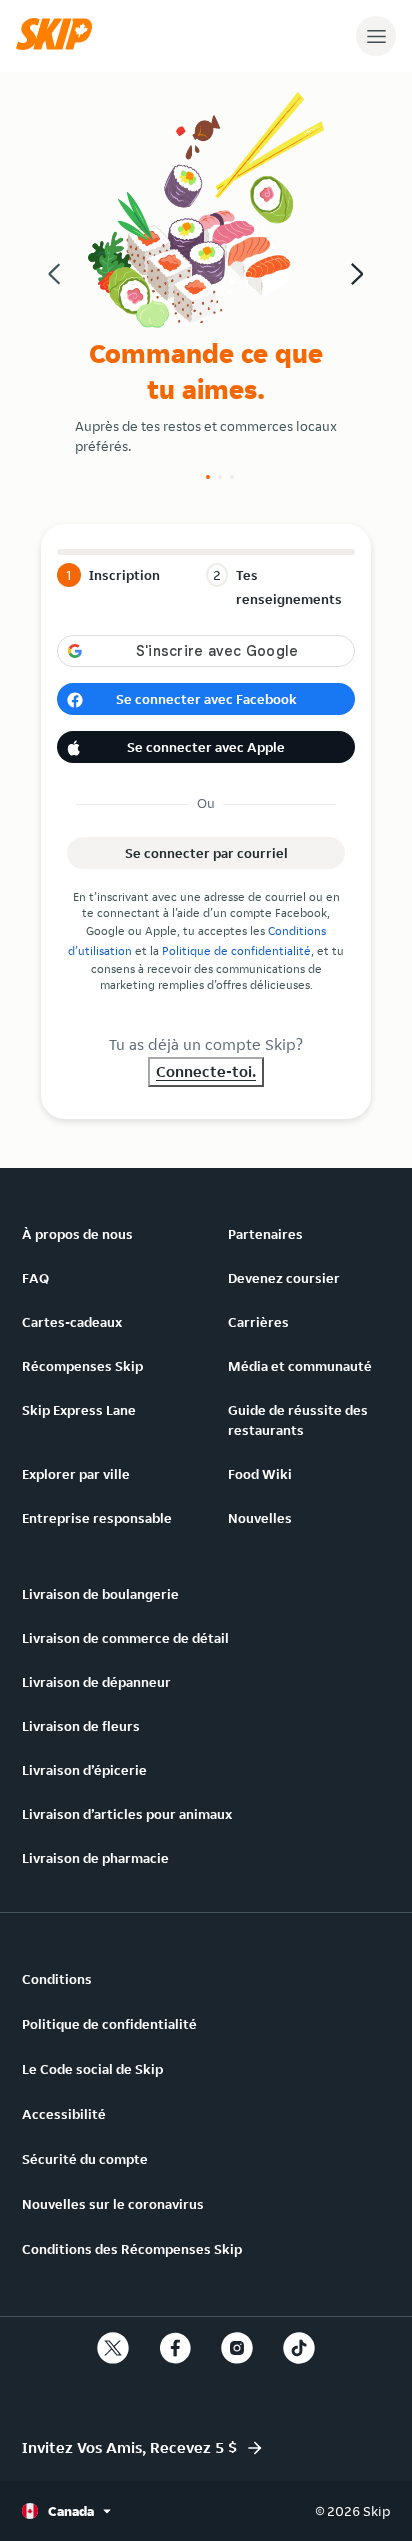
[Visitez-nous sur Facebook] (175, 2348)
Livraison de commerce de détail (125, 1638)
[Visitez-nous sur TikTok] (299, 2348)
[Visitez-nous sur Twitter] (113, 2348)
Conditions (57, 1979)
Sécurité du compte (85, 2159)
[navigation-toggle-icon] (376, 36)
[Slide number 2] (220, 477)
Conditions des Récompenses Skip (132, 2249)
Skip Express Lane (79, 1410)
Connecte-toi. (206, 1071)
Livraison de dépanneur (96, 1682)
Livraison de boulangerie (100, 1594)
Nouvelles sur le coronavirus (113, 2204)
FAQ (35, 1278)
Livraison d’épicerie (84, 1770)
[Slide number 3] (232, 477)
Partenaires (265, 1234)
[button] (59, 45)
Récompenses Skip (82, 1366)
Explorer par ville (76, 1474)
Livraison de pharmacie (95, 1858)
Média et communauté (300, 1366)
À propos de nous (77, 1234)
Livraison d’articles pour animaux (127, 1814)
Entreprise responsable (97, 1518)
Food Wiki (260, 1474)
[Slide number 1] (208, 477)
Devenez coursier (284, 1278)
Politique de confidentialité (236, 950)
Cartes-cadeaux (72, 1322)
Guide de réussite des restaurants (298, 1420)
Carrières (258, 1322)
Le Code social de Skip (92, 2069)
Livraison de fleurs (81, 1726)
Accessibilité (64, 2114)
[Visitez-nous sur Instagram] (237, 2348)
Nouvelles (260, 1518)
